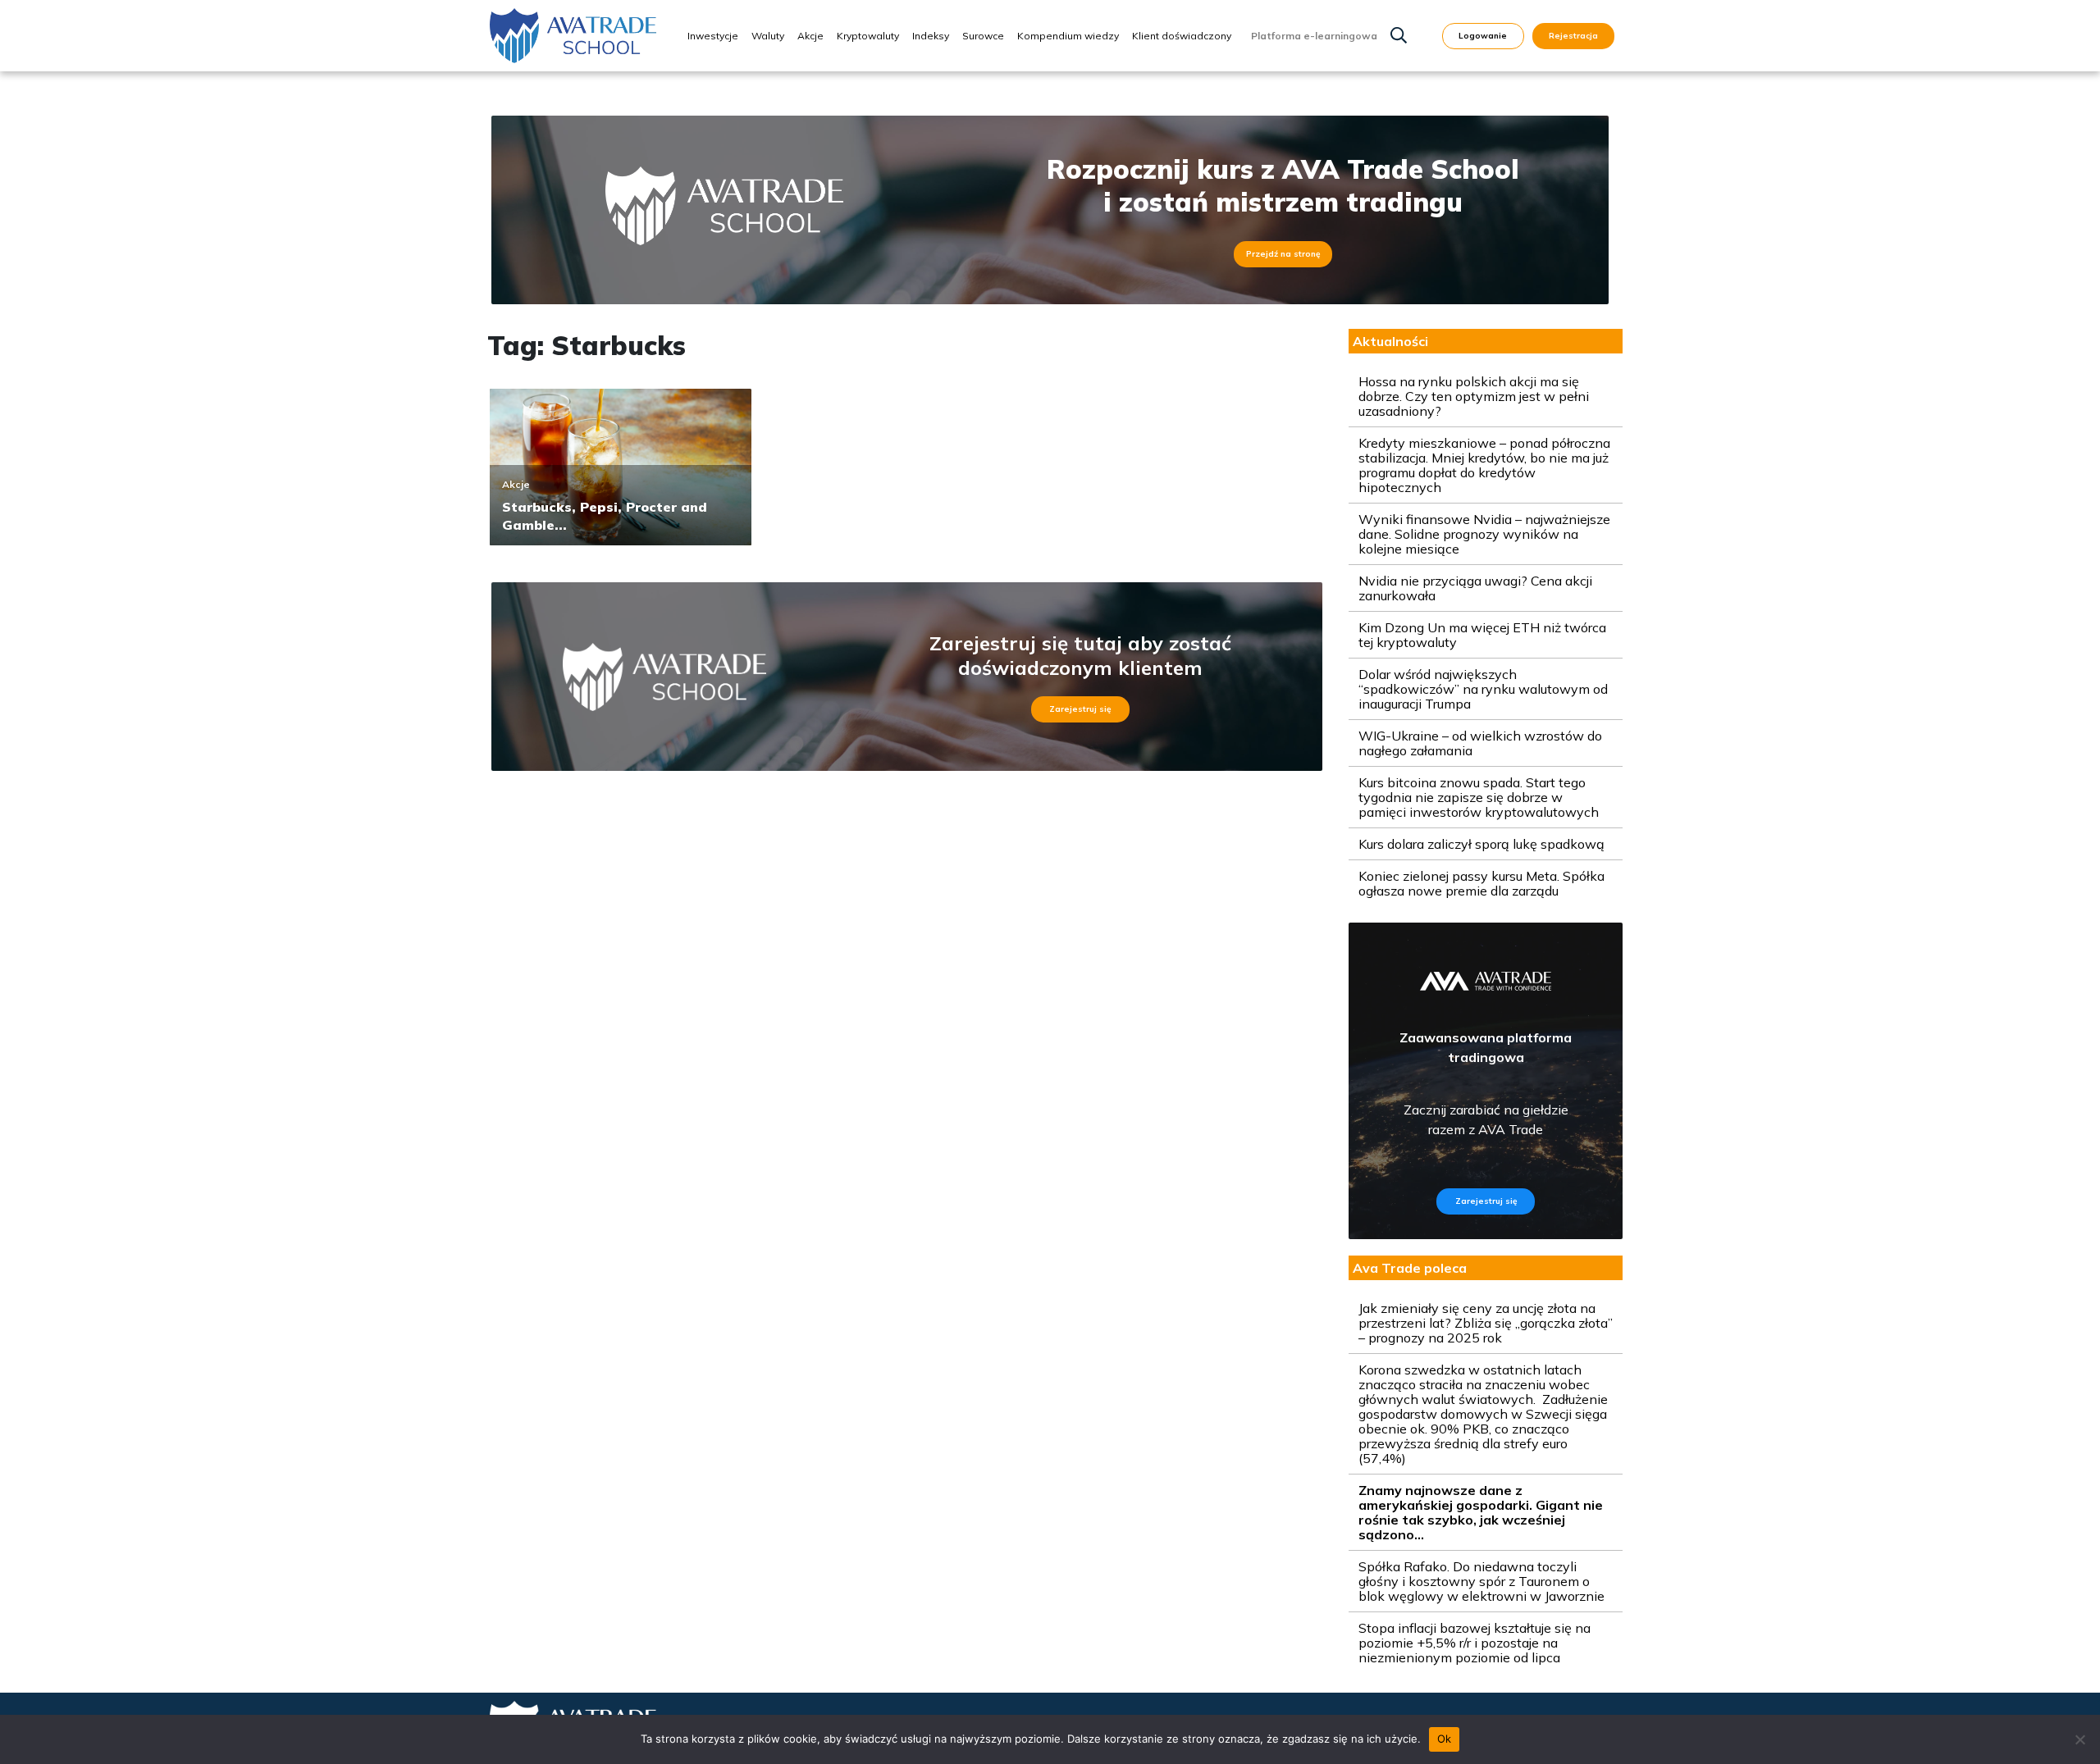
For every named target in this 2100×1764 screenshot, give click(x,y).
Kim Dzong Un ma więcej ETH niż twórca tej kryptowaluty (1482, 635)
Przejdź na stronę (1283, 254)
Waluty (768, 36)
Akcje (810, 36)
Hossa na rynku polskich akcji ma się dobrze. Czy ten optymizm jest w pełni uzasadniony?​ (1474, 396)
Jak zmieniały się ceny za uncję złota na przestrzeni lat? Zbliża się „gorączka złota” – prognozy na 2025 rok (1486, 1323)
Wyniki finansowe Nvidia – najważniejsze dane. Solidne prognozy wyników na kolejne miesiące (1484, 534)
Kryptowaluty (868, 36)
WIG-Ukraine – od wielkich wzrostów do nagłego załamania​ (1480, 743)
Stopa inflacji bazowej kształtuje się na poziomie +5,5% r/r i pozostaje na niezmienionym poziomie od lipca (1475, 1643)
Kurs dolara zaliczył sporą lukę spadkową (1481, 844)
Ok (1445, 1739)
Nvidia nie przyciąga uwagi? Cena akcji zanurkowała (1475, 588)
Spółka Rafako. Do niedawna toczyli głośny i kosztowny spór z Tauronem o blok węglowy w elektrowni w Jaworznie (1481, 1581)
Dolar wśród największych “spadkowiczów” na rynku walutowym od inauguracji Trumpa (1483, 689)
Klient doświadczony (1182, 36)
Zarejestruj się (1080, 709)
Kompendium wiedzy (1068, 36)
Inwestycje (713, 36)
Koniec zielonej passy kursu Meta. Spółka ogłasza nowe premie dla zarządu (1481, 883)
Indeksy (931, 36)
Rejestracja (1573, 36)
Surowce (983, 36)
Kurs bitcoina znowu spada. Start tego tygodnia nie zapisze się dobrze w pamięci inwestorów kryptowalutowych (1479, 797)
